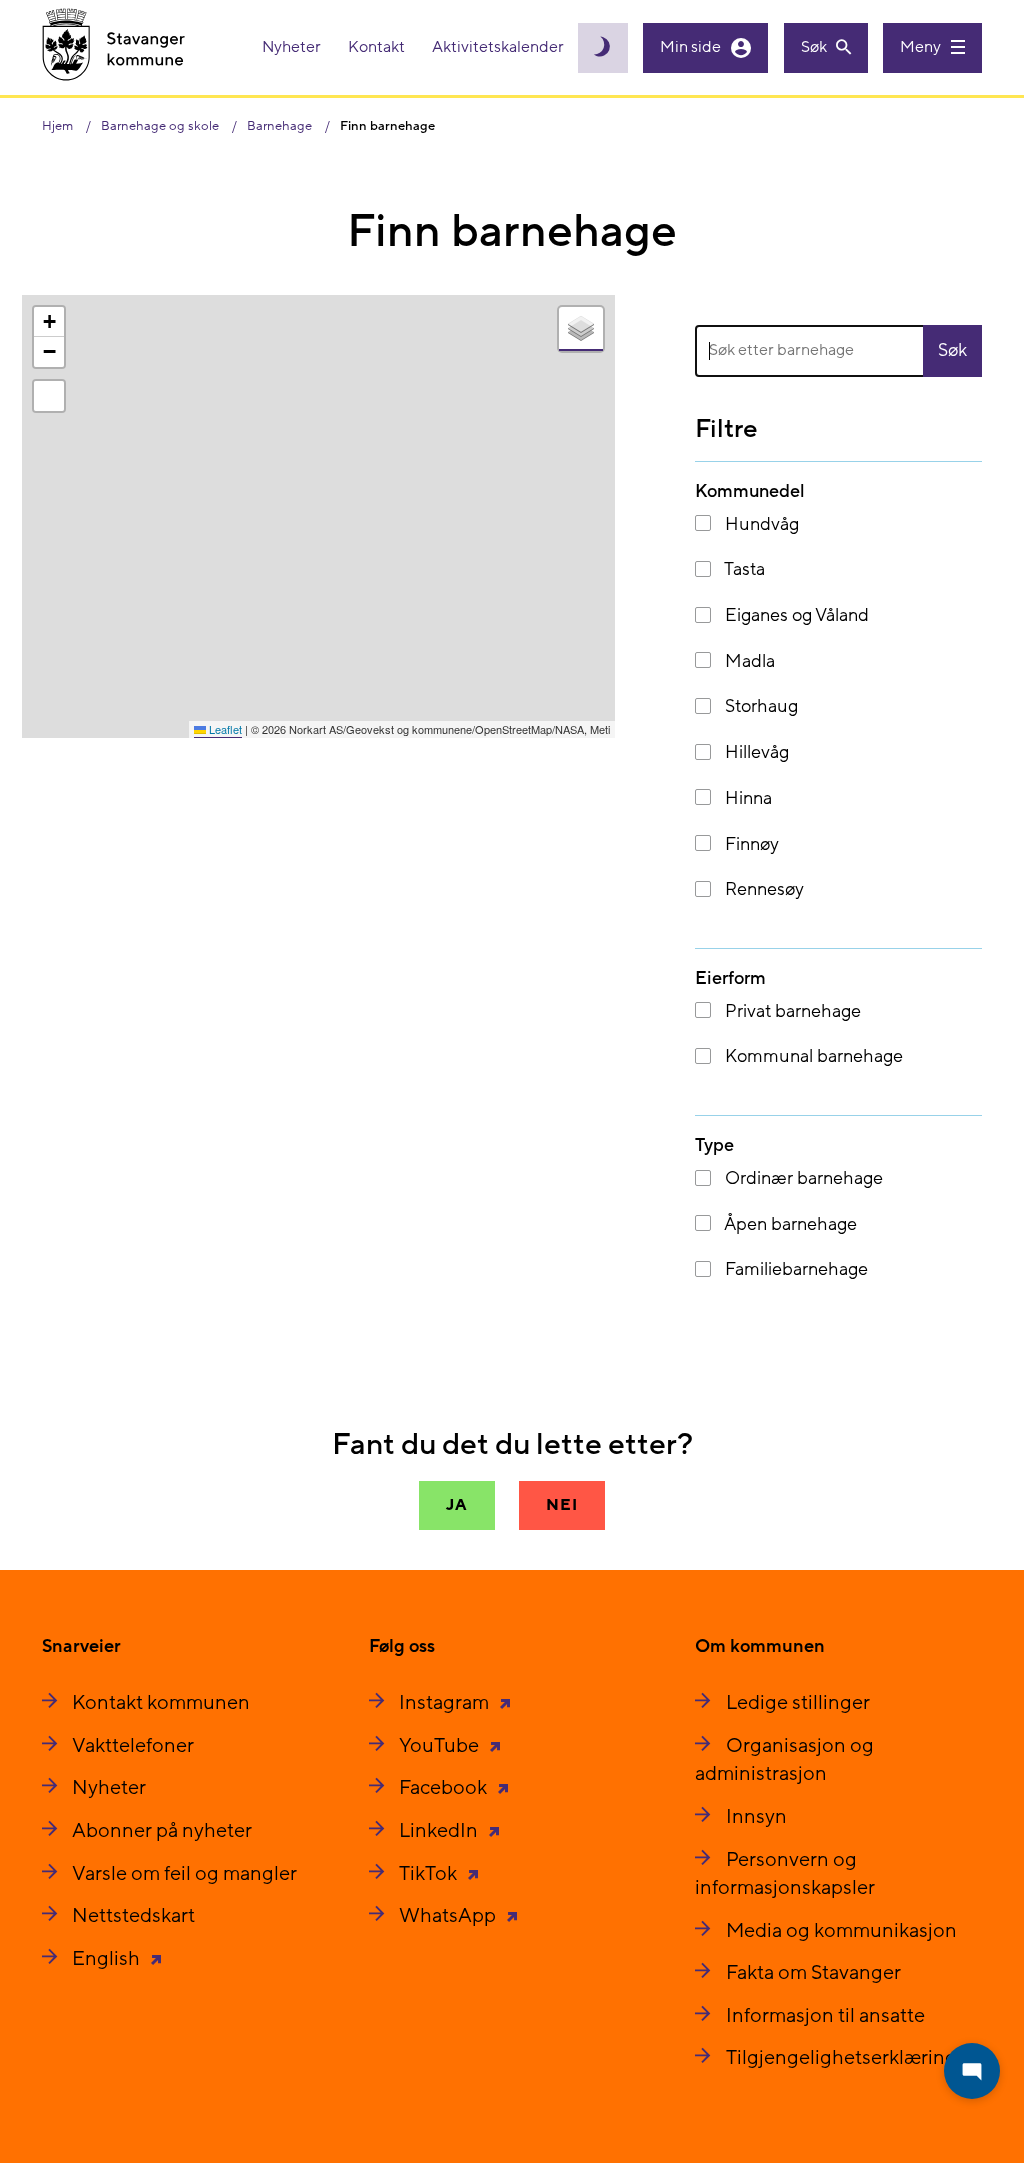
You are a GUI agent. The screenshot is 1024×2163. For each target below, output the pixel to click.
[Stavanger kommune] (114, 47)
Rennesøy (762, 889)
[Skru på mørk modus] (603, 48)
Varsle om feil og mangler (184, 1874)
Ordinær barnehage (802, 1178)
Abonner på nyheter (162, 1831)
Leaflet (224, 729)
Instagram (446, 1703)
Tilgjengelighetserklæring (841, 2058)
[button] (49, 322)
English (108, 1959)
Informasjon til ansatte (825, 2016)
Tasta (743, 569)
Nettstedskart (133, 1916)
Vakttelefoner (133, 1746)
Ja (457, 1505)
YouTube (441, 1746)
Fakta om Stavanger (813, 1973)
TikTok (430, 1874)
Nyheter (293, 47)
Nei (561, 1505)
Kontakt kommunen (161, 1703)
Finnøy (750, 844)
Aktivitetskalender (498, 47)
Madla (748, 661)
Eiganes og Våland (795, 615)
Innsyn (756, 1817)
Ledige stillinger (798, 1703)
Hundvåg (760, 524)
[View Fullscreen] (49, 396)
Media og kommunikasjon (841, 1931)
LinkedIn (440, 1831)
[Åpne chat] (972, 2071)
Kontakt (378, 47)
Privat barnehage (791, 1011)
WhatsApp (449, 1916)
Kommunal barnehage (812, 1056)
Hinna (746, 798)
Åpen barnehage (789, 1224)
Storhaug (759, 706)
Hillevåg (755, 752)
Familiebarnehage (794, 1269)
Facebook (445, 1788)
